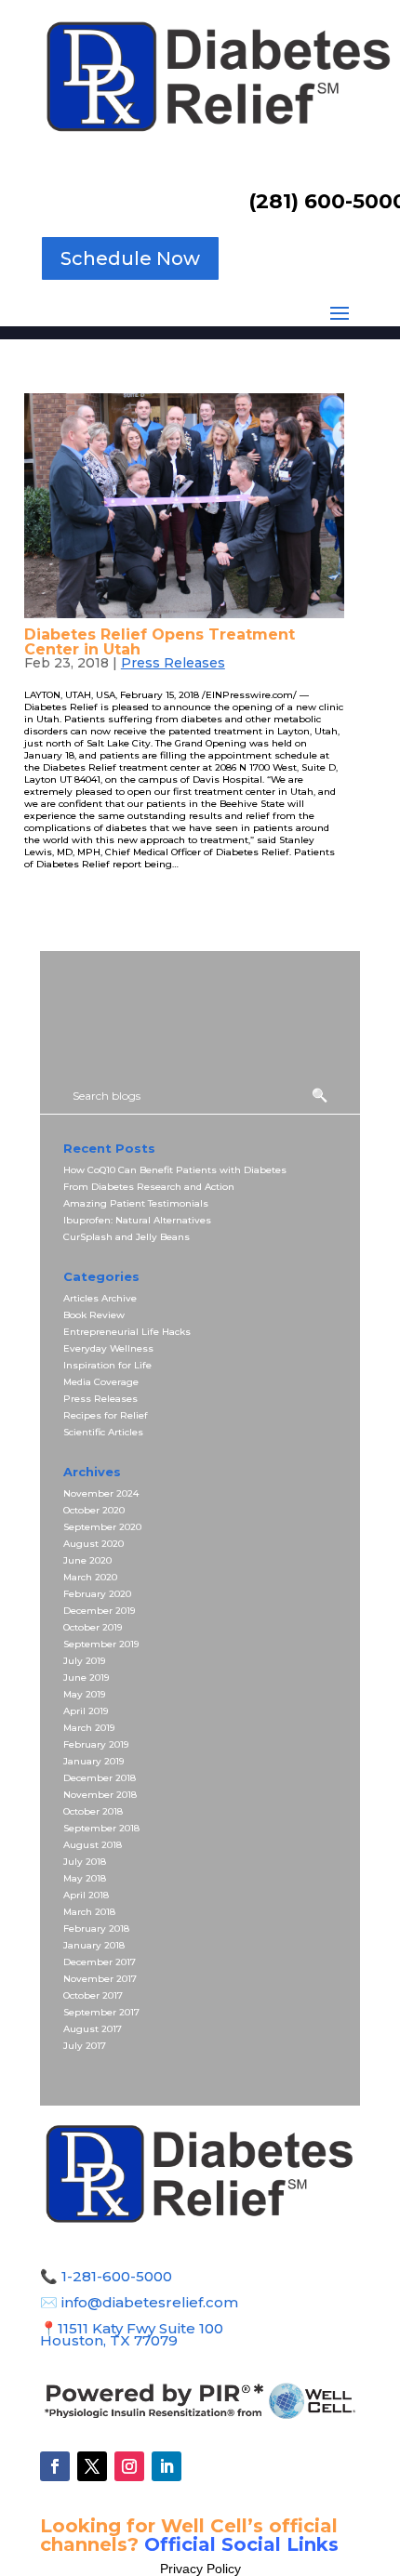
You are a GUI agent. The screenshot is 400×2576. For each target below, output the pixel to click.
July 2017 (85, 2046)
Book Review (94, 1315)
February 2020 (97, 1594)
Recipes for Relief (106, 1415)
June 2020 (87, 1560)
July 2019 (84, 1661)
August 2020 (93, 1544)
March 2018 (89, 1912)
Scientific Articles (103, 1432)
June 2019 (86, 1678)
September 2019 (101, 1644)
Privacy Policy (200, 2569)
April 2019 (86, 1711)
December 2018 (100, 1778)
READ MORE (64, 896)
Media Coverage (101, 1382)
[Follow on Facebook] (55, 2466)
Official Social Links (241, 2544)
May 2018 (85, 1878)
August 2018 (93, 1845)
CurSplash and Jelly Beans (127, 1237)
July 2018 (85, 1862)
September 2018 (101, 1828)
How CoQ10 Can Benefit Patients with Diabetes (175, 1170)
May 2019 (84, 1694)
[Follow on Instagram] (129, 2466)
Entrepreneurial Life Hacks (127, 1332)
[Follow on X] (92, 2466)
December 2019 (99, 1611)
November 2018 (100, 1795)
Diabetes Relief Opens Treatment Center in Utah (160, 642)
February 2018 (96, 1929)
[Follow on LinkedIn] (167, 2466)
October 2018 (93, 1811)
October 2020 (94, 1510)
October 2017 (93, 1995)
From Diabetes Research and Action (149, 1187)
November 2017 (100, 1979)
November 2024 (101, 1493)
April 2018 (86, 1895)
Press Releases (173, 663)
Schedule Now (130, 258)
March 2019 (89, 1728)
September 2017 (101, 2012)
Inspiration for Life (107, 1365)
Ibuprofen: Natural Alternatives (137, 1220)
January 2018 (94, 1945)
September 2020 (102, 1527)
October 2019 (93, 1627)
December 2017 (100, 1962)
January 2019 (93, 1761)
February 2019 (96, 1744)
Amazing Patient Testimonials (136, 1203)
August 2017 (93, 2029)
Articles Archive (100, 1298)
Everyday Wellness (108, 1348)
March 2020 (90, 1577)
